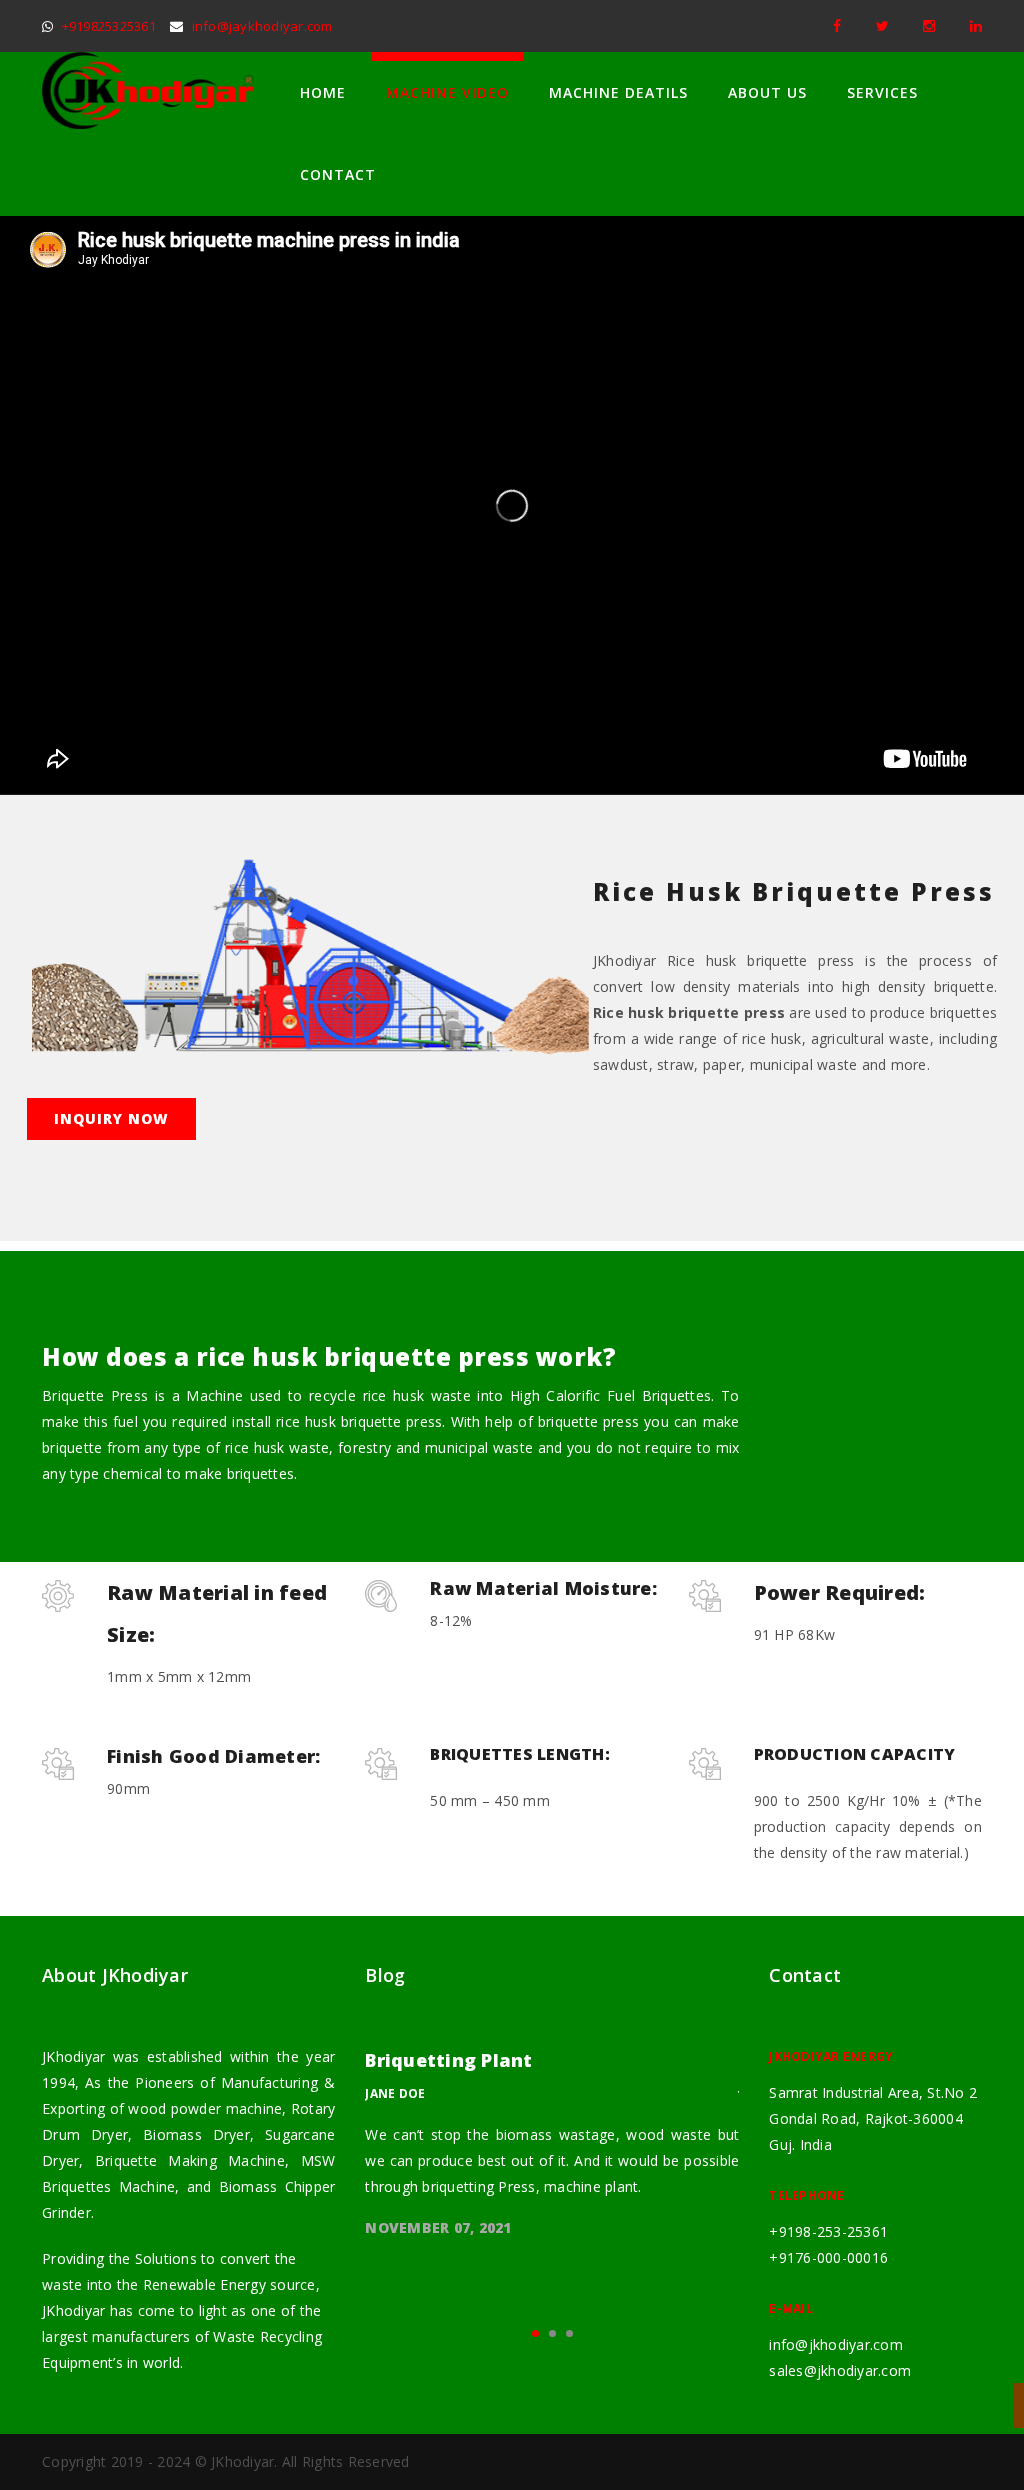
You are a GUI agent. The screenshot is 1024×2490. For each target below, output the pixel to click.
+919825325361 (109, 26)
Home (323, 92)
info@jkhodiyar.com (836, 2344)
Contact (338, 174)
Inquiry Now (111, 1118)
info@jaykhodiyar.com (262, 26)
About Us (767, 92)
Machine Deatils (618, 92)
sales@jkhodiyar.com (840, 2370)
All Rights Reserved (346, 2461)
